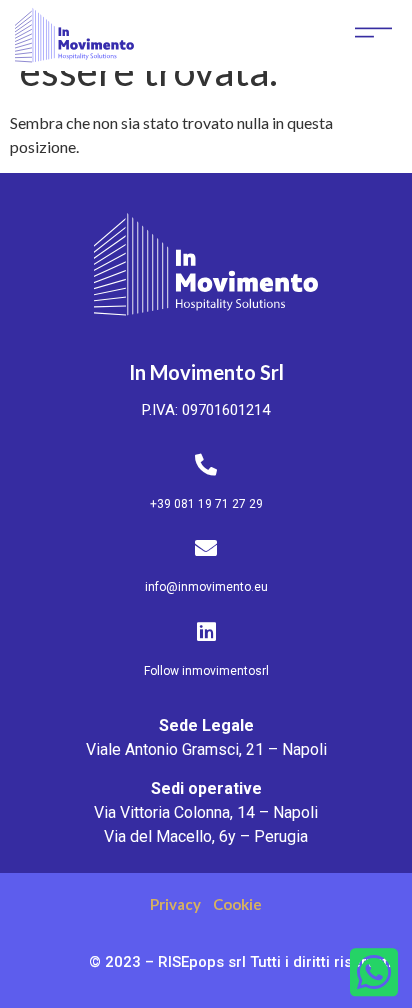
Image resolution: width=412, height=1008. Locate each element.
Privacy (175, 904)
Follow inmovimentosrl (206, 671)
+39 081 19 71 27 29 (206, 504)
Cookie (237, 904)
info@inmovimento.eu (206, 587)
